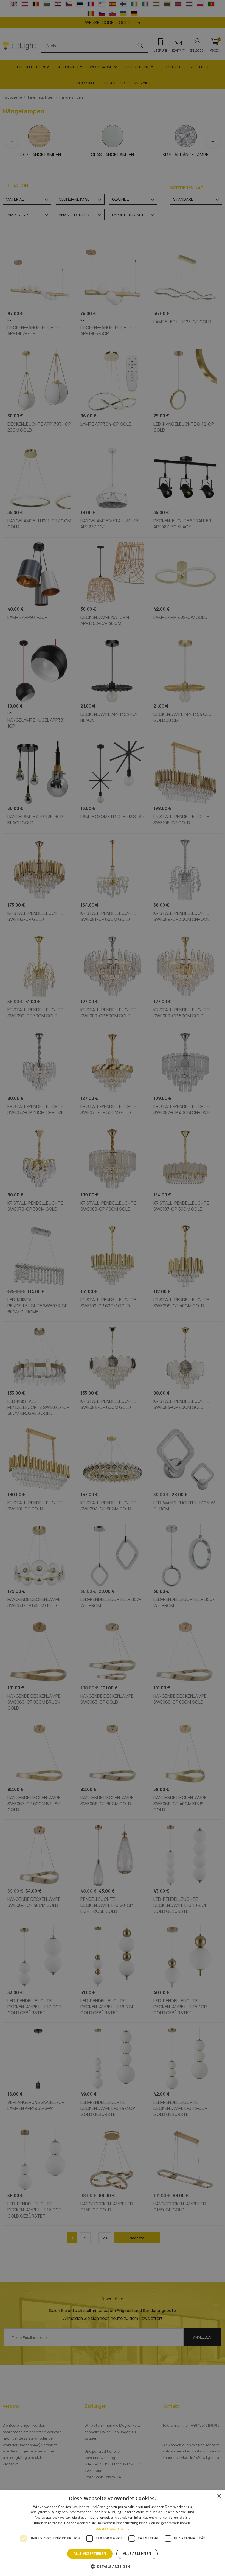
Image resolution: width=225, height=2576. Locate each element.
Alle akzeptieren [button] (90, 2554)
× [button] (219, 2496)
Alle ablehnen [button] (137, 2554)
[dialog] (113, 2533)
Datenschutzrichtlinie (113, 2528)
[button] (113, 2566)
